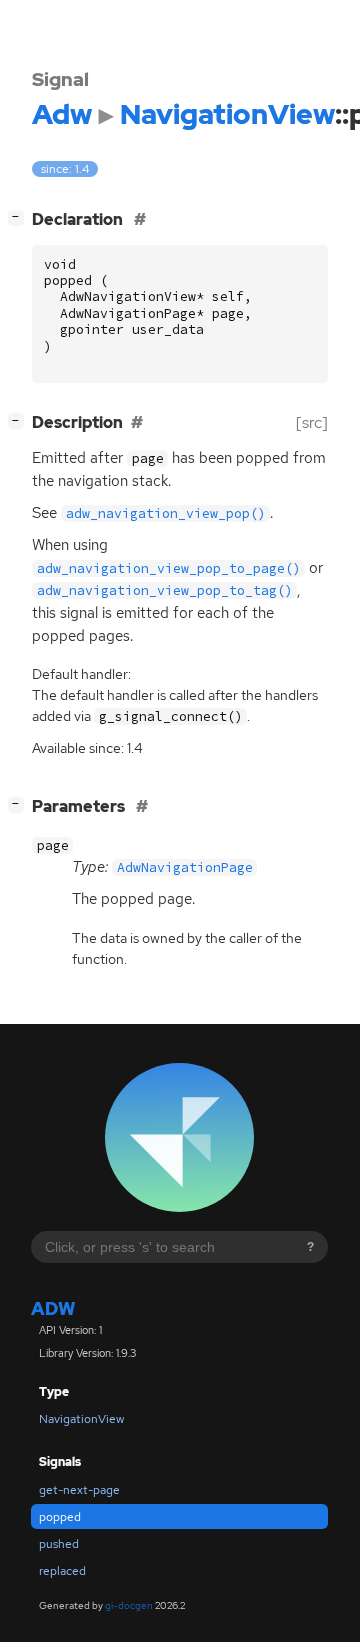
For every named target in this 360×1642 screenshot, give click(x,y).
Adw (53, 1308)
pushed (59, 1544)
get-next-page (79, 1490)
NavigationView (81, 1419)
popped (60, 1517)
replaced (62, 1571)
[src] (312, 422)
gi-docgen (129, 1605)
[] (20, 217)
